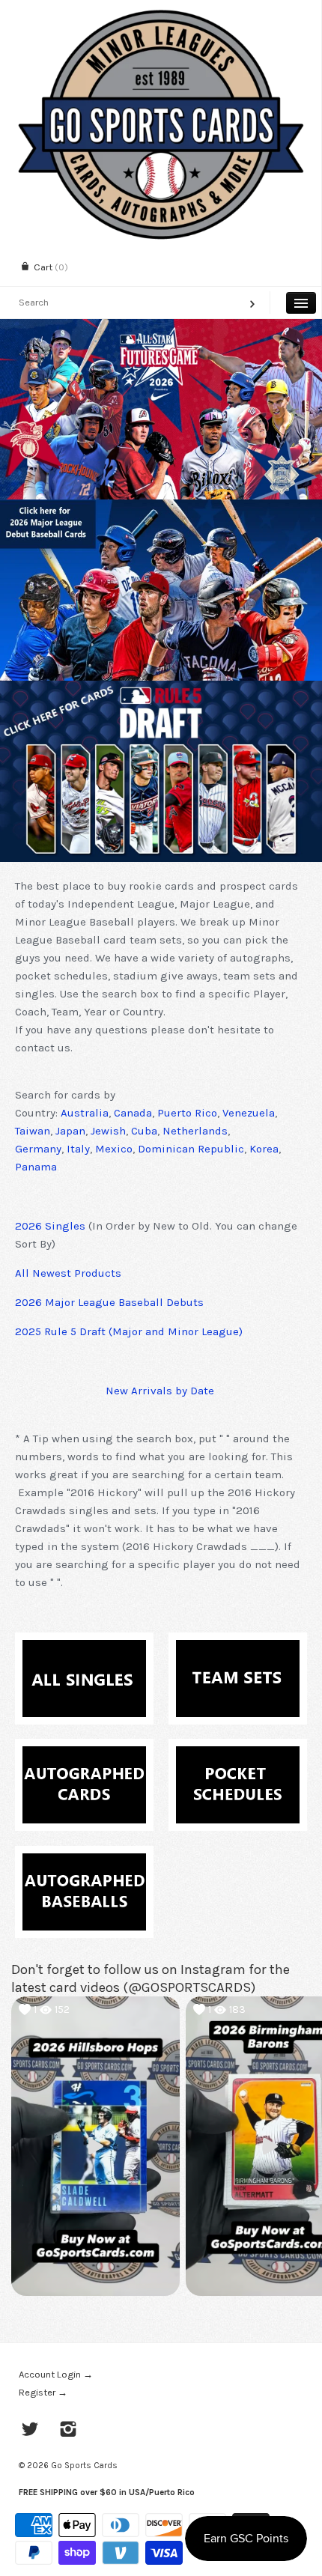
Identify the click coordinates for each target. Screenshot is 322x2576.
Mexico (114, 1149)
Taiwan (33, 1131)
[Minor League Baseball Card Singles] (84, 1649)
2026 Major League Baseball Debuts (109, 1302)
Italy (78, 1149)
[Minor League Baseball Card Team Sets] (238, 1649)
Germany (38, 1149)
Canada (133, 1113)
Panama (36, 1167)
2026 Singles (50, 1226)
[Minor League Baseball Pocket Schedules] (238, 1755)
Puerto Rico (187, 1113)
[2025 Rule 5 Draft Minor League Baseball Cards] (161, 771)
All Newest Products (68, 1273)
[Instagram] (69, 2431)
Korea (264, 1149)
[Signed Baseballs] (84, 1862)
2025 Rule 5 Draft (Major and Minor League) (129, 1331)
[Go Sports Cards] (161, 13)
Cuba (144, 1131)
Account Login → (56, 2374)
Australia (85, 1113)
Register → (43, 2392)
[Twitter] (30, 2431)
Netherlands (195, 1131)
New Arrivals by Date (160, 1391)
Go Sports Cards (84, 2465)
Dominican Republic (191, 1149)
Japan (70, 1131)
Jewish (108, 1131)
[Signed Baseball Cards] (84, 1755)
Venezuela (249, 1113)
